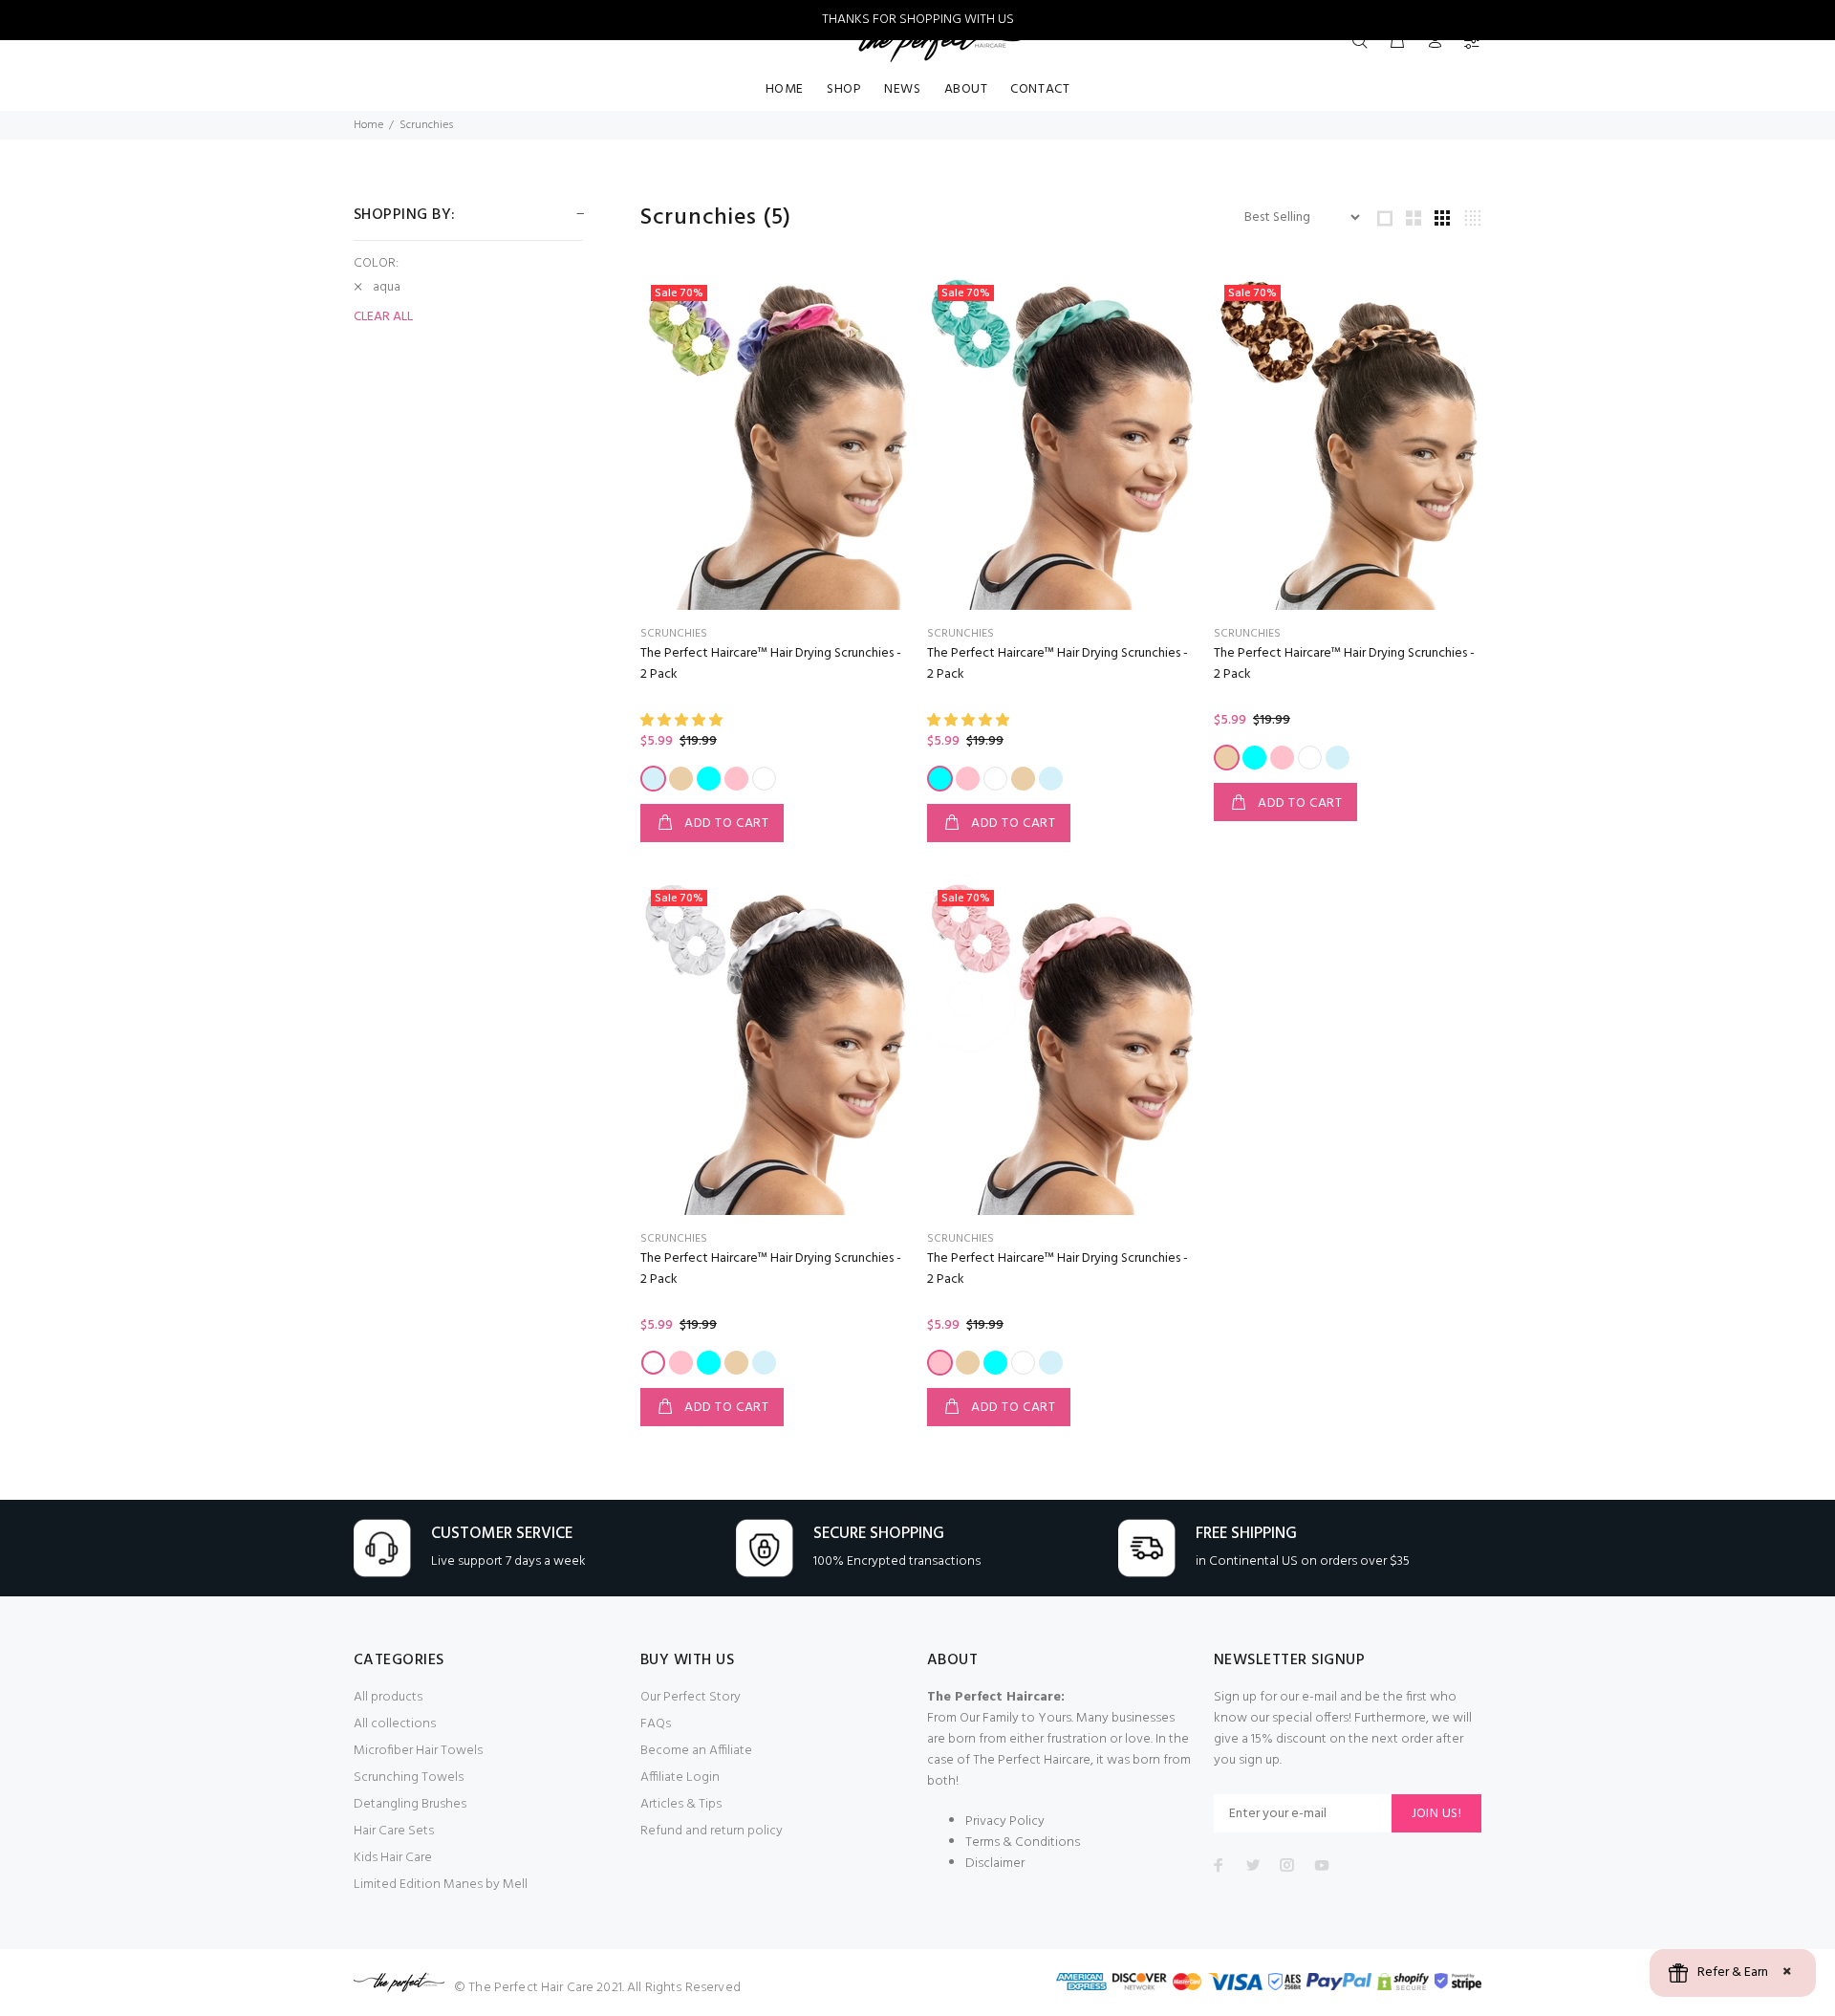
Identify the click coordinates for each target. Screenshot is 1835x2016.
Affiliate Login (680, 1778)
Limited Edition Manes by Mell (441, 1885)
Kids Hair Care (393, 1858)
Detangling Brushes (410, 1804)
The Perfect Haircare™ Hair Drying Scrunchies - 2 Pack (771, 664)
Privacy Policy (1005, 1821)
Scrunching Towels (409, 1778)
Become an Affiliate (696, 1751)
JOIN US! (1436, 1814)
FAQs (656, 1724)
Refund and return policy (712, 1831)
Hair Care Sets (394, 1831)
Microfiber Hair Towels (418, 1751)
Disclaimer (995, 1864)
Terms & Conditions (1023, 1843)
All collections (395, 1724)
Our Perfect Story (691, 1697)
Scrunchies (426, 125)
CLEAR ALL (383, 317)
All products (388, 1697)
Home (368, 125)
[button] (683, 721)
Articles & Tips (681, 1804)
